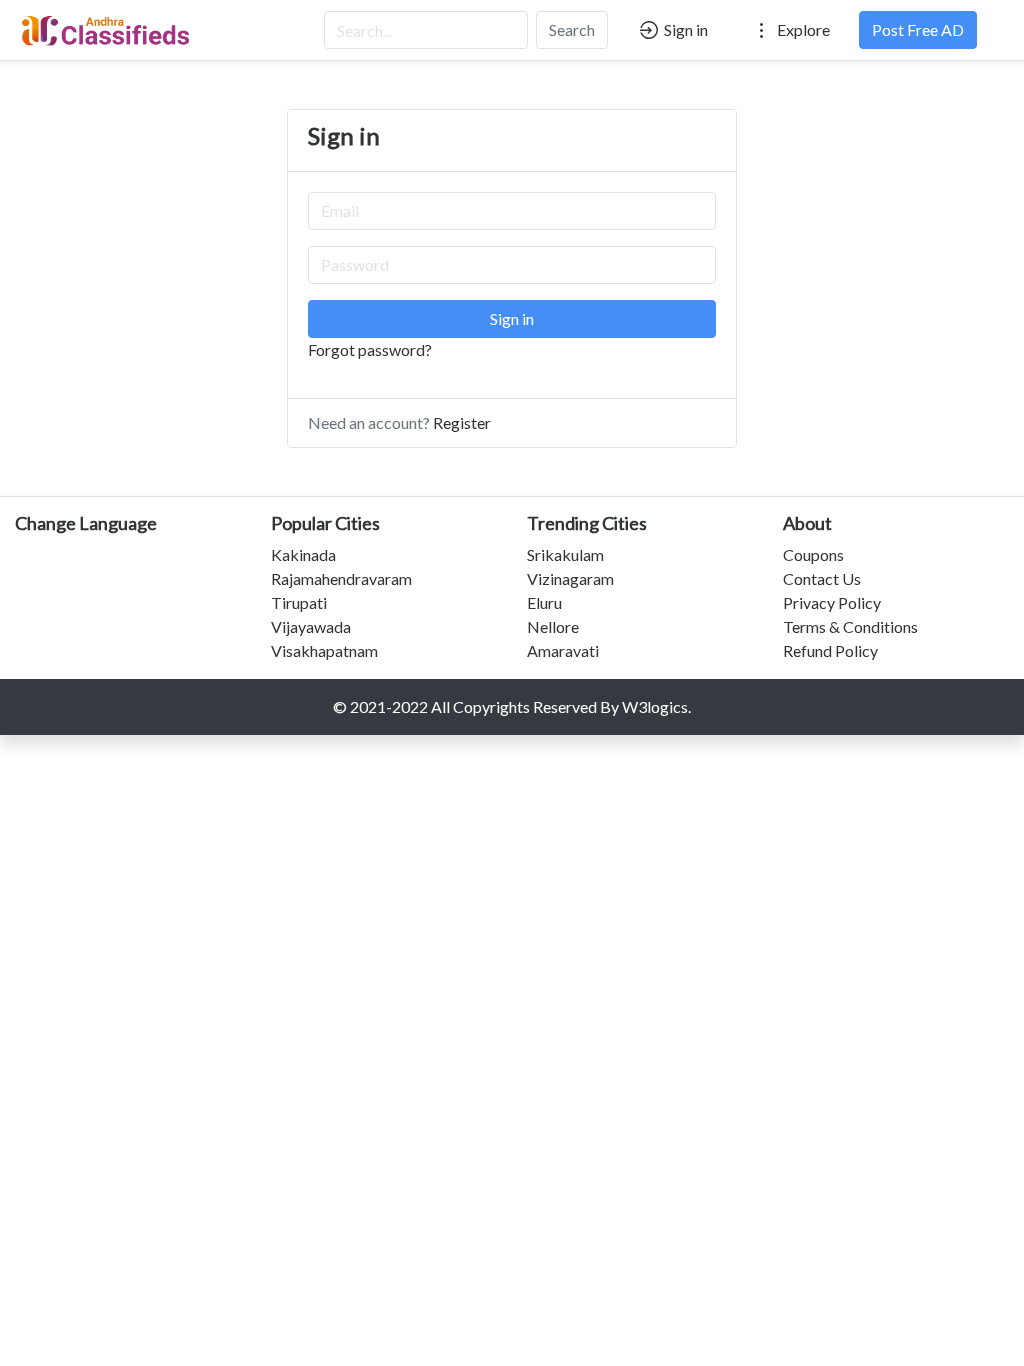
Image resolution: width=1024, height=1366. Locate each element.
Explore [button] (802, 29)
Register (462, 422)
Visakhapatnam (324, 650)
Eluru (544, 602)
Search (572, 29)
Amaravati (563, 650)
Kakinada (303, 554)
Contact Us (822, 578)
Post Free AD (918, 29)
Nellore (553, 626)
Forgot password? (370, 349)
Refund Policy (830, 650)
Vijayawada (311, 626)
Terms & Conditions (850, 626)
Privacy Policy (832, 602)
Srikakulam (565, 554)
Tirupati (299, 602)
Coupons (813, 554)
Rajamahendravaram (341, 578)
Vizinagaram (570, 578)
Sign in (684, 29)
